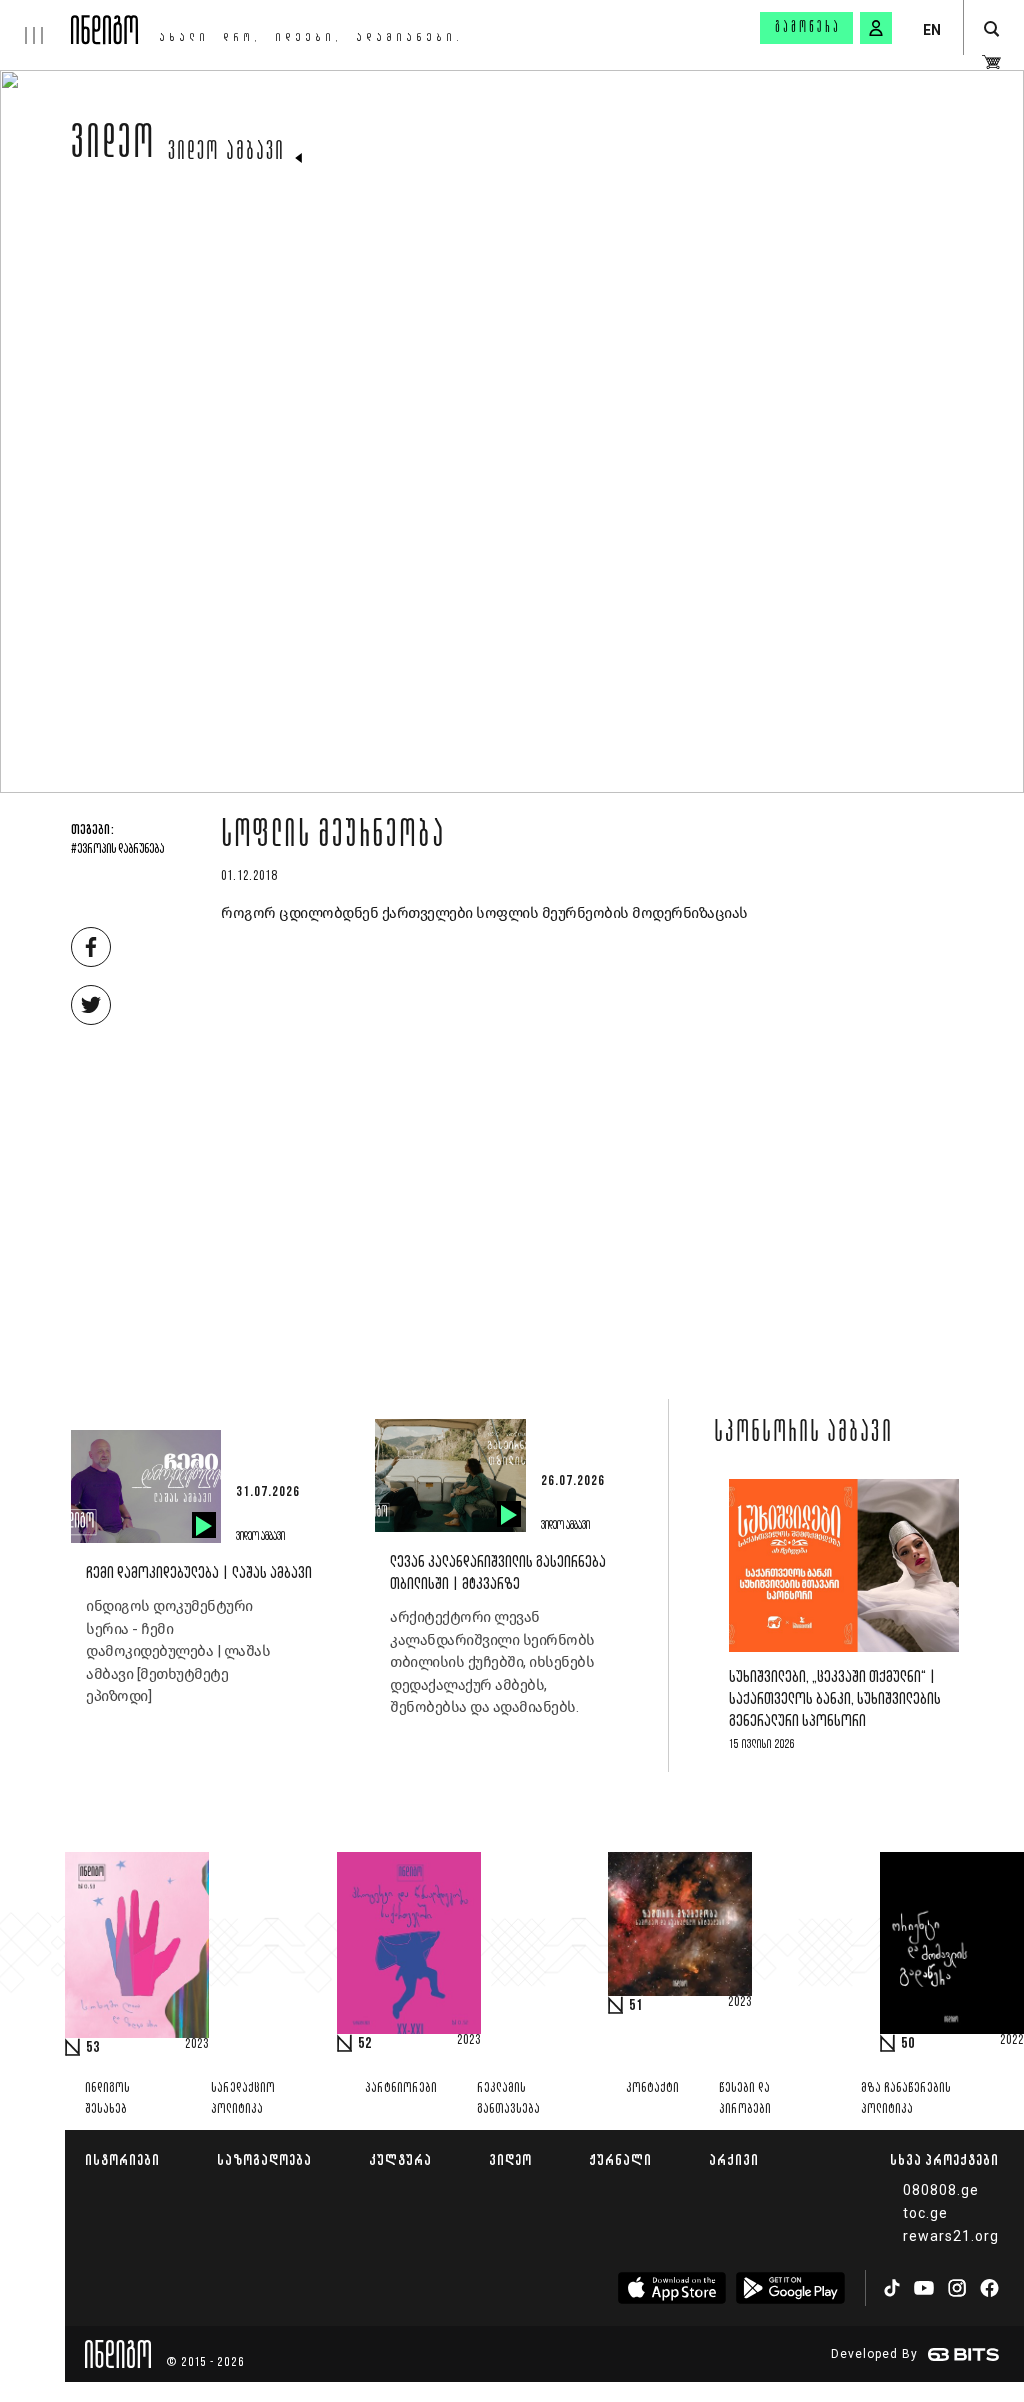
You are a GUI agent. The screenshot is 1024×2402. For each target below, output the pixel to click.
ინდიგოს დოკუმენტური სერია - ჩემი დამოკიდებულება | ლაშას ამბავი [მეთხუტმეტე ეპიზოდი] (178, 1651)
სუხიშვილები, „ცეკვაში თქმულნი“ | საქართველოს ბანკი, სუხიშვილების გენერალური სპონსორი (835, 1699)
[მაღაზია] (991, 62)
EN (932, 30)
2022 (1012, 2041)
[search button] (991, 29)
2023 (197, 2045)
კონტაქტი (652, 2088)
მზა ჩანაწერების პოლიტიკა (906, 2099)
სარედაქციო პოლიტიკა (243, 2099)
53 (93, 2048)
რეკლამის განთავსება (508, 2099)
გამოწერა (808, 28)
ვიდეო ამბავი (226, 153)
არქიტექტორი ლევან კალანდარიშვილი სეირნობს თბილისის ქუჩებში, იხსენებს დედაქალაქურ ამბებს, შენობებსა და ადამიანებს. (492, 1662)
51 (636, 2006)
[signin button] (876, 28)
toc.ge (925, 2213)
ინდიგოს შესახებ (107, 2099)
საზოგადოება (264, 2159)
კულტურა (400, 2159)
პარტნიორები (401, 2088)
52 (365, 2044)
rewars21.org (951, 2236)
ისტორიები (122, 2159)
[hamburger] (35, 22)
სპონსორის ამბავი (803, 1434)
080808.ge (941, 2190)
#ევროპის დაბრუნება (117, 850)
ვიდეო (113, 147)
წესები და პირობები (745, 2099)
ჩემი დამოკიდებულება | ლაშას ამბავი (199, 1573)
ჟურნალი (620, 2159)
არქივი (734, 2159)
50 (908, 2044)
